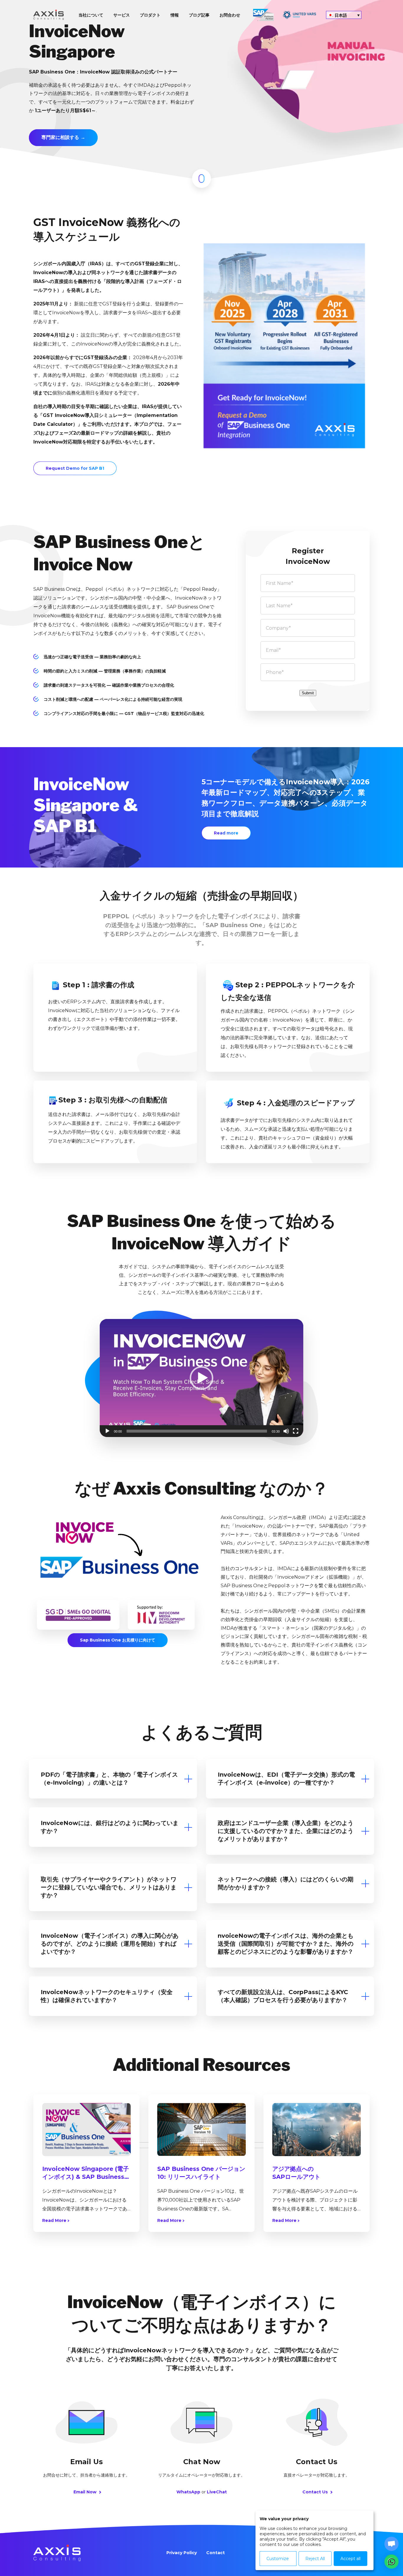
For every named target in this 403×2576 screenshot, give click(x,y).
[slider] (197, 1431)
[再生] (107, 1431)
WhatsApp (188, 2492)
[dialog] (314, 2540)
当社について (91, 15)
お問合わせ (230, 15)
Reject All (315, 2559)
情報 (175, 15)
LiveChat (217, 2492)
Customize (278, 2559)
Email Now (86, 2492)
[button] (201, 1378)
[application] (201, 1378)
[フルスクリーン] (296, 1431)
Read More (55, 2220)
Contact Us (316, 2492)
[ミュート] (286, 1431)
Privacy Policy (182, 2553)
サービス (122, 15)
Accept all (350, 2559)
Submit (308, 693)
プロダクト (150, 15)
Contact (216, 2553)
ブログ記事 (199, 15)
